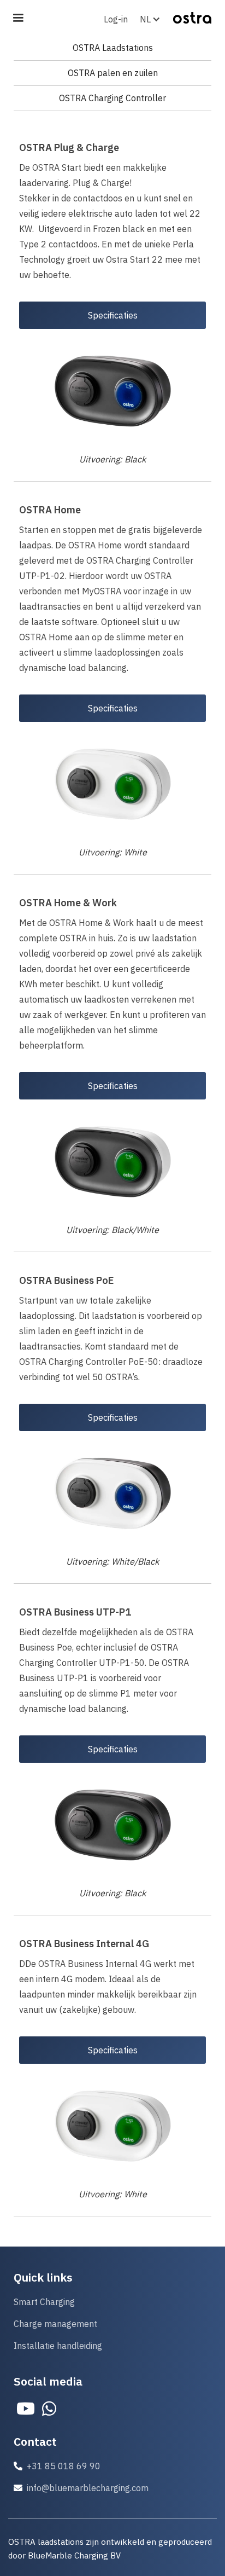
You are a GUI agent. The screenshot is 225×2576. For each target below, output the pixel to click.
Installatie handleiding (58, 2346)
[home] (190, 12)
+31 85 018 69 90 (64, 2466)
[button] (154, 19)
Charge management (55, 2324)
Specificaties (113, 315)
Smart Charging (44, 2302)
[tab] (112, 48)
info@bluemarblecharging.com (88, 2488)
